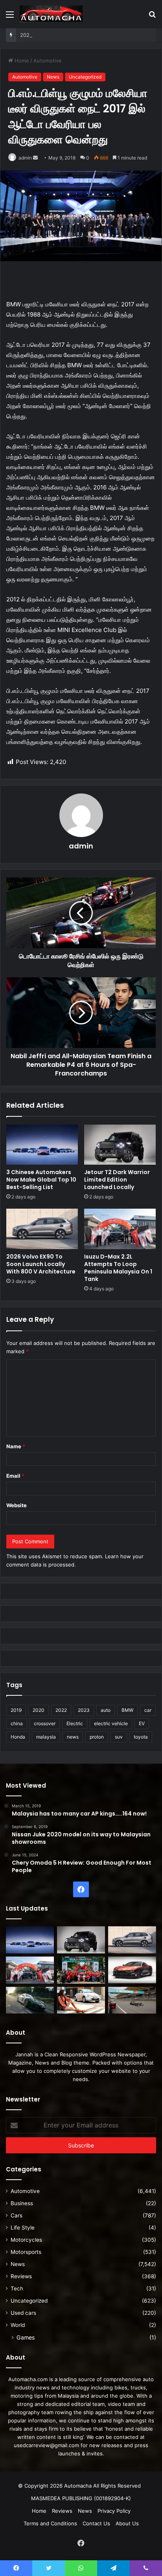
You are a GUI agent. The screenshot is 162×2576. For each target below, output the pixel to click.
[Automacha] (51, 14)
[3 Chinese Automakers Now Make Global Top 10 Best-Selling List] (42, 1145)
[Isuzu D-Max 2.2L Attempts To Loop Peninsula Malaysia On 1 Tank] (120, 1229)
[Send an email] (35, 158)
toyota (141, 1737)
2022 (61, 1710)
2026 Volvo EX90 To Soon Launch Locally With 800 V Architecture (41, 1264)
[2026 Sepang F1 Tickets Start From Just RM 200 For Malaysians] (132, 2000)
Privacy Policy (114, 2511)
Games (26, 2337)
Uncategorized (85, 77)
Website (17, 1505)
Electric (75, 1723)
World (18, 2325)
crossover (45, 1723)
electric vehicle (111, 1723)
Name (16, 1446)
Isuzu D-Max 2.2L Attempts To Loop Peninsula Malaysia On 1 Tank (118, 1268)
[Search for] (152, 17)
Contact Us (96, 2523)
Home (21, 60)
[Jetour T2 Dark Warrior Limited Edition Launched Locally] (120, 1145)
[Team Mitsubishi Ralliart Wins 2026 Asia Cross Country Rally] (81, 1970)
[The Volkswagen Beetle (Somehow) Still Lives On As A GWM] (81, 2000)
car (148, 1710)
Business (22, 2203)
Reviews (21, 2276)
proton (97, 1737)
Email (15, 1476)
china (17, 1723)
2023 (84, 1710)
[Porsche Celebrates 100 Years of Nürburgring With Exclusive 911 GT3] (30, 2000)
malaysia (46, 1737)
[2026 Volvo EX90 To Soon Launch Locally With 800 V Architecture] (42, 1229)
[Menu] (10, 17)
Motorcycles (26, 2240)
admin (25, 158)
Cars (17, 2215)
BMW (127, 1710)
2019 (16, 1710)
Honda (18, 1737)
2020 (39, 1710)
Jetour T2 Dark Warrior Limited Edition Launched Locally (117, 1180)
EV (142, 1723)
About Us (127, 2523)
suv (119, 1737)
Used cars (23, 2313)
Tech (17, 2288)
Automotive (48, 60)
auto (106, 1710)
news (73, 1737)
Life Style (23, 2228)
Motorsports (26, 2252)
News (53, 77)
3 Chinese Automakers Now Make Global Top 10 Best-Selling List (41, 1180)
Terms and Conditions (50, 2523)
